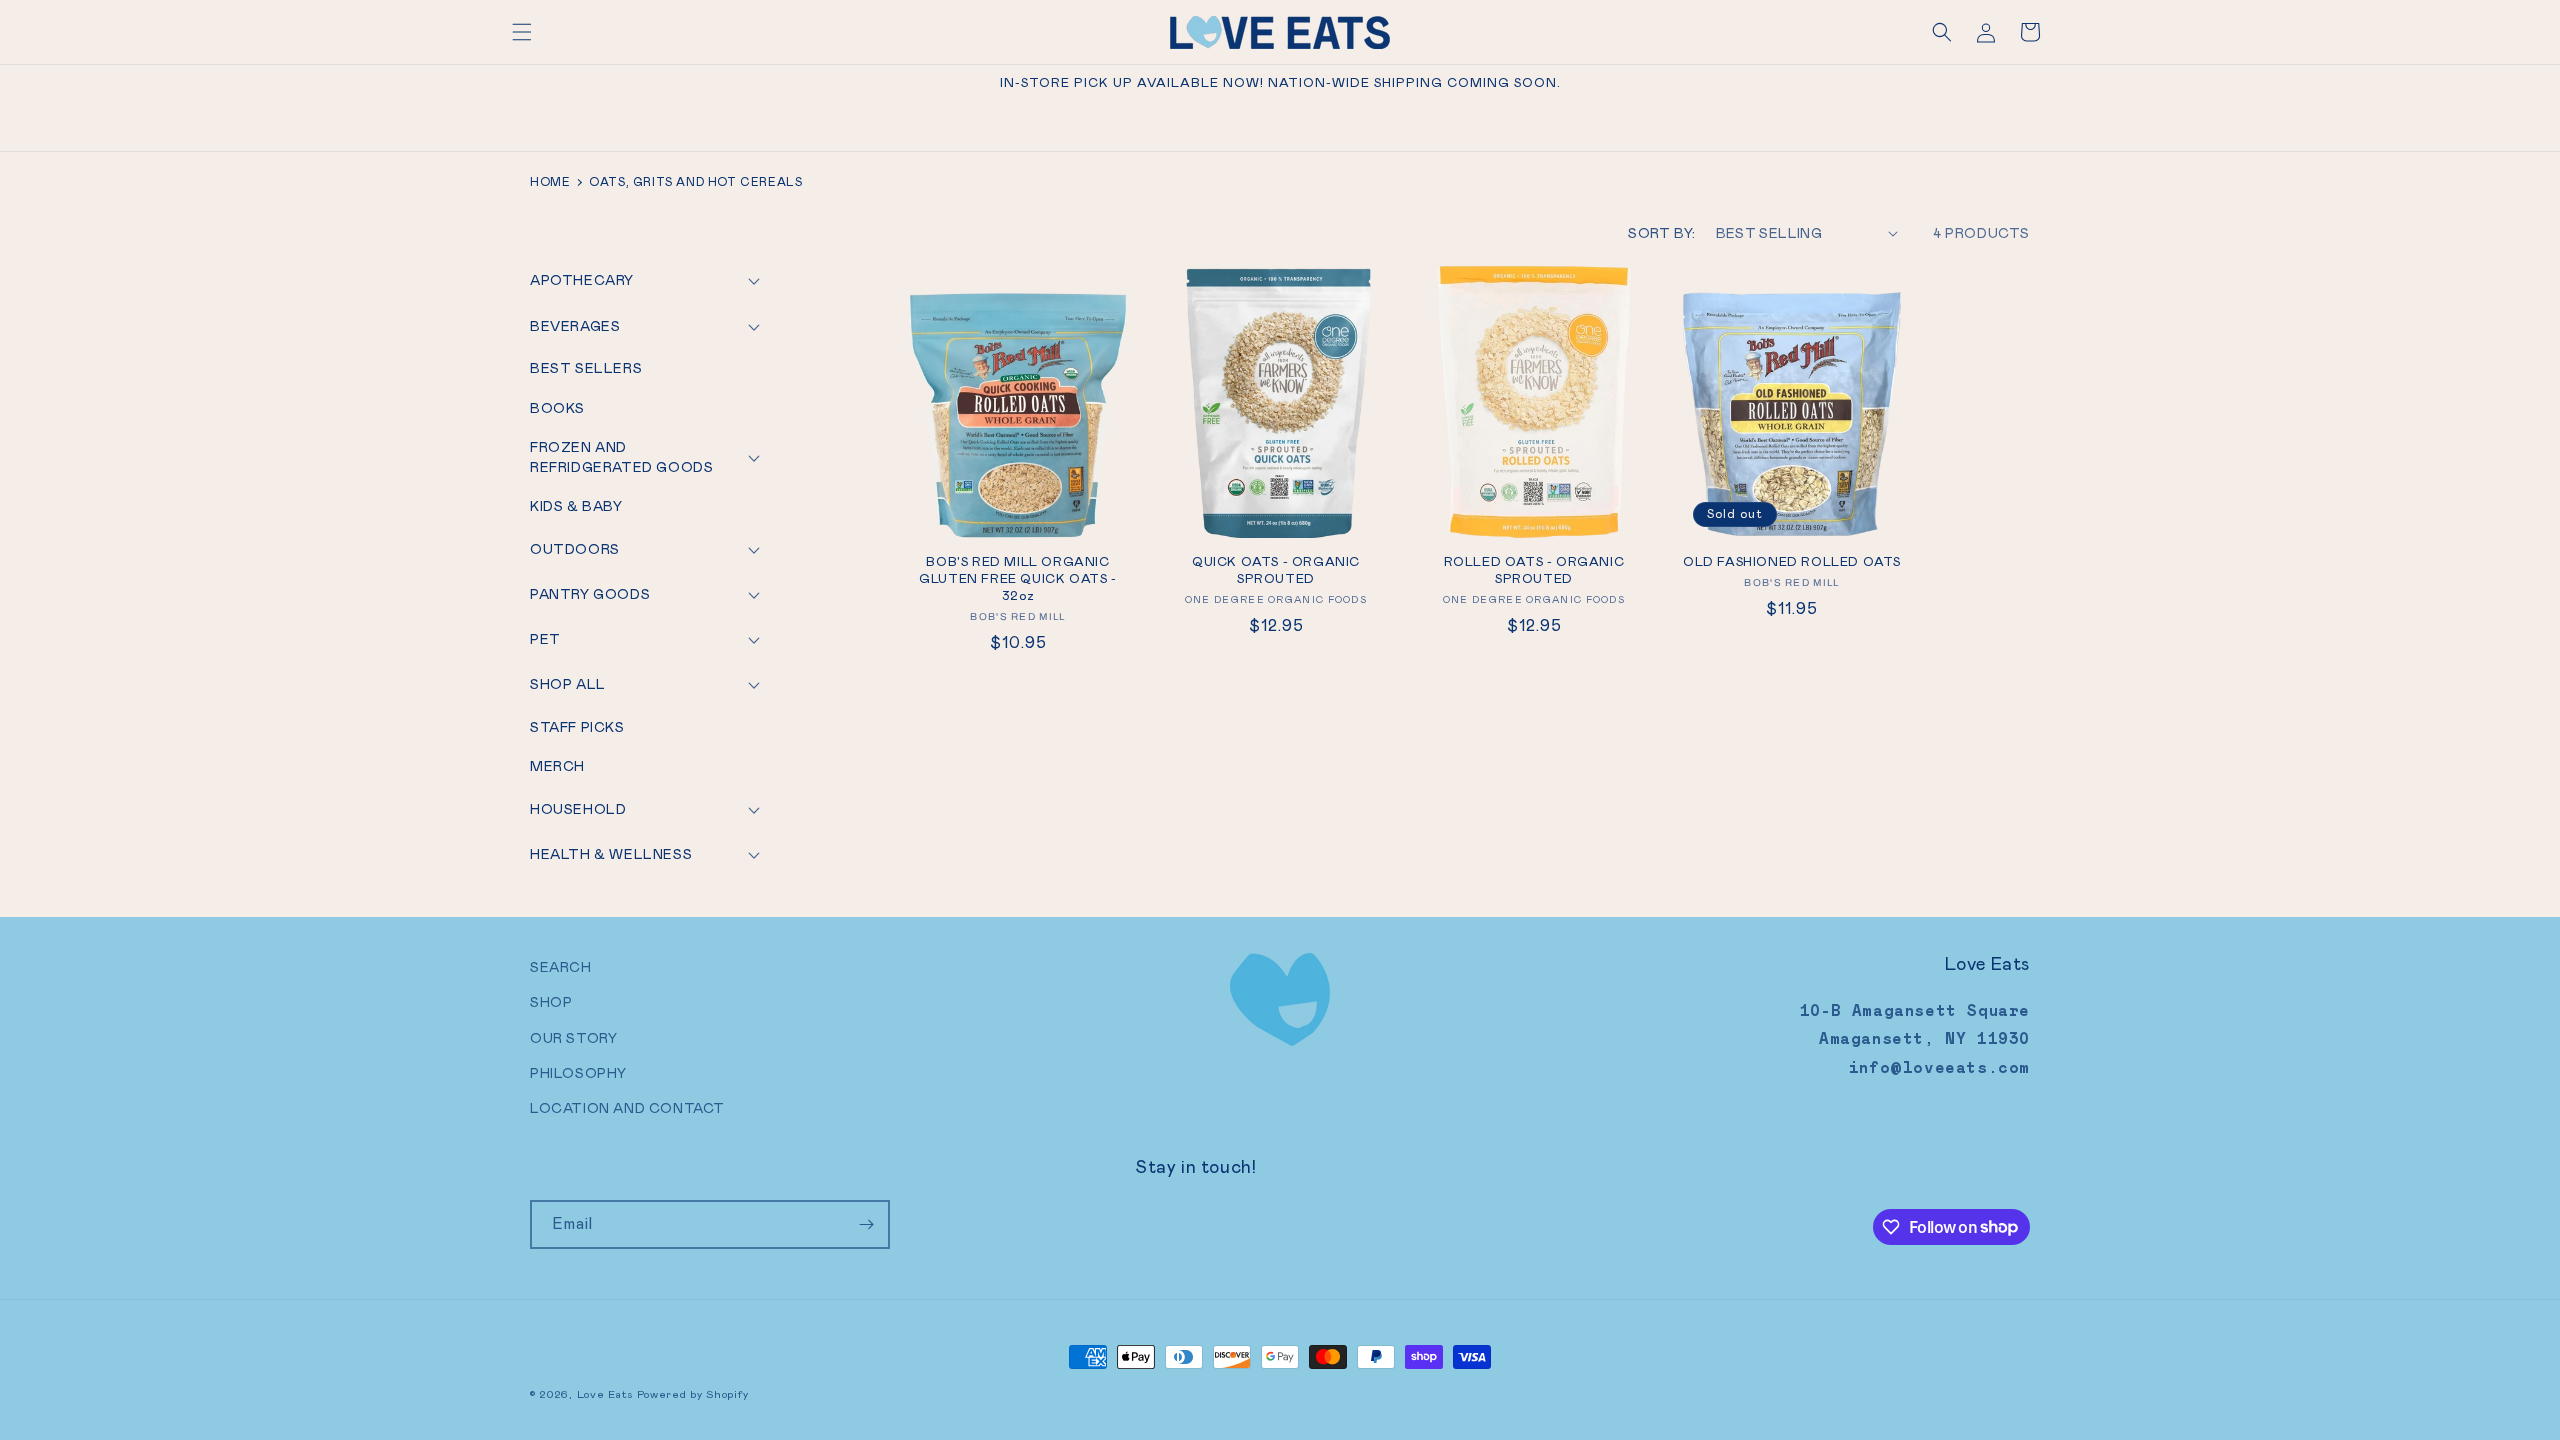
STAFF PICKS (577, 727)
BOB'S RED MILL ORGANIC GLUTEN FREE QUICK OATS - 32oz (1017, 579)
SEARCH (561, 967)
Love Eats (605, 1394)
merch (557, 766)
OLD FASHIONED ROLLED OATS (1792, 562)
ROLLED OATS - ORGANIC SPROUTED (1534, 570)
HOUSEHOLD (578, 809)
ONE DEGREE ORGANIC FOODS (1276, 599)
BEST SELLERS (586, 368)
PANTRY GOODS (590, 594)
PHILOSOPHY (578, 1073)
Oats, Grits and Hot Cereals (695, 182)
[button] (522, 32)
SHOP (551, 1002)
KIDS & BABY (576, 506)
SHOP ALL (568, 684)
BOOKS (557, 408)
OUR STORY (573, 1038)
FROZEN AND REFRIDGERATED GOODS (621, 457)
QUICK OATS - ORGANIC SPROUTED (1276, 570)
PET (545, 639)
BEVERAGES (575, 326)
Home (550, 182)
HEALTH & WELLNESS (611, 854)
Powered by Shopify (693, 1394)
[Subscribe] (866, 1224)
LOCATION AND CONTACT (627, 1108)
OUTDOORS (575, 549)
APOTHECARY (582, 280)
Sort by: (1661, 233)
